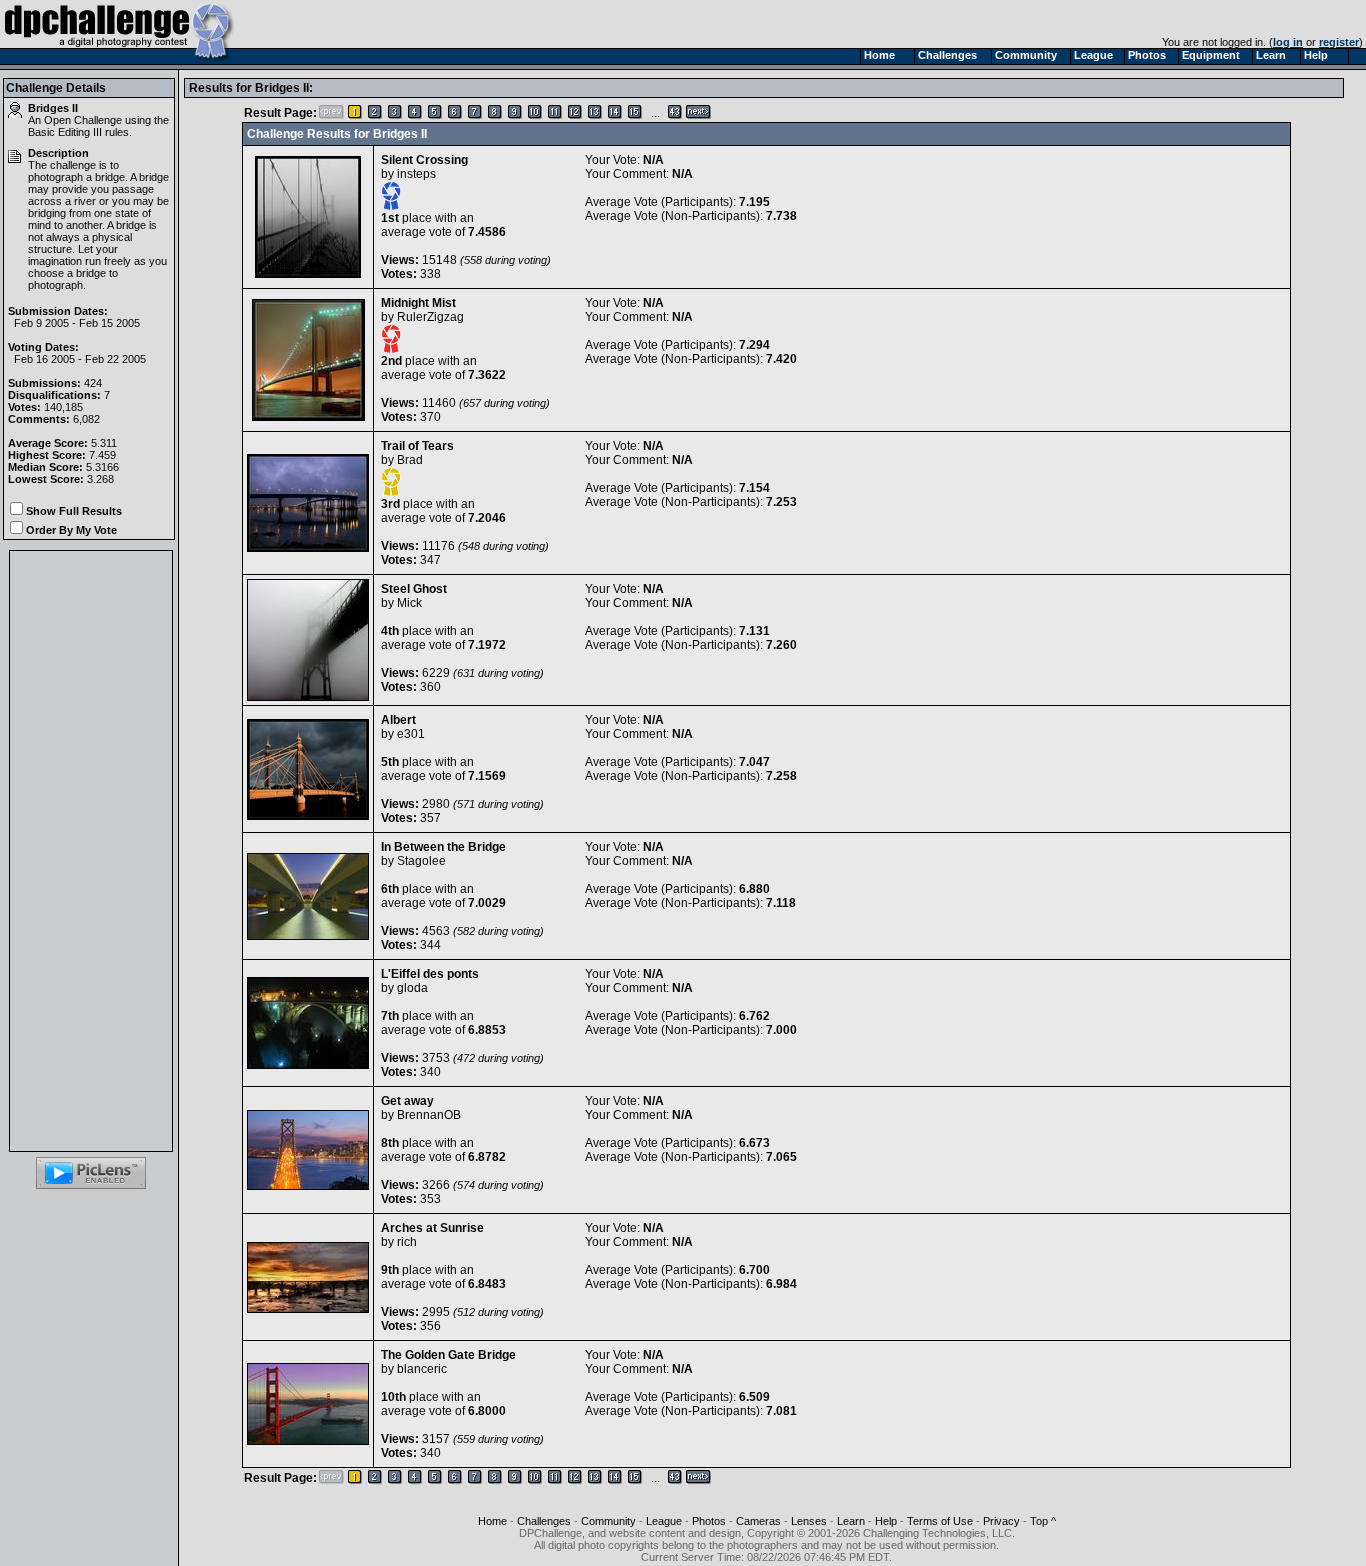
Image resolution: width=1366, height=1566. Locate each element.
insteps (416, 174)
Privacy (1001, 1521)
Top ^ (1043, 1521)
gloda (412, 988)
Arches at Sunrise (432, 1228)
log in (1288, 42)
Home (492, 1521)
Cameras (758, 1521)
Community (608, 1521)
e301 (411, 734)
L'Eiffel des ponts (430, 974)
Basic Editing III (65, 132)
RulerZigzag (430, 317)
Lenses (809, 1521)
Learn (851, 1521)
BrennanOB (429, 1115)
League (664, 1521)
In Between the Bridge (443, 847)
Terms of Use (940, 1521)
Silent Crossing (424, 160)
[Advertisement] (91, 851)
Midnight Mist (418, 303)
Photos (709, 1521)
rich (407, 1242)
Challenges (544, 1521)
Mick (409, 603)
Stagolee (421, 861)
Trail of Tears (417, 446)
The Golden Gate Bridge (448, 1355)
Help (886, 1521)
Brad (410, 460)
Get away (407, 1101)
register (1339, 42)
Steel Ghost (414, 589)
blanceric (422, 1369)
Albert (398, 720)
